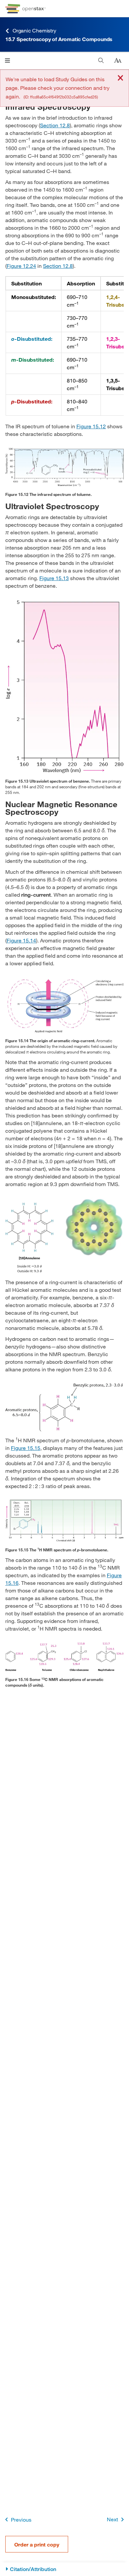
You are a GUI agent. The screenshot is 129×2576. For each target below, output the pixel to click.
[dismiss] (120, 78)
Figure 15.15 (26, 1448)
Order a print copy (37, 2544)
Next (112, 2519)
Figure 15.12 (91, 426)
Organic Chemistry (34, 30)
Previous (21, 2519)
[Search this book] (101, 60)
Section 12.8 (55, 125)
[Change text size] (118, 61)
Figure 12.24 (21, 266)
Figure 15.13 (54, 578)
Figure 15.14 (21, 940)
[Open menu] (7, 60)
